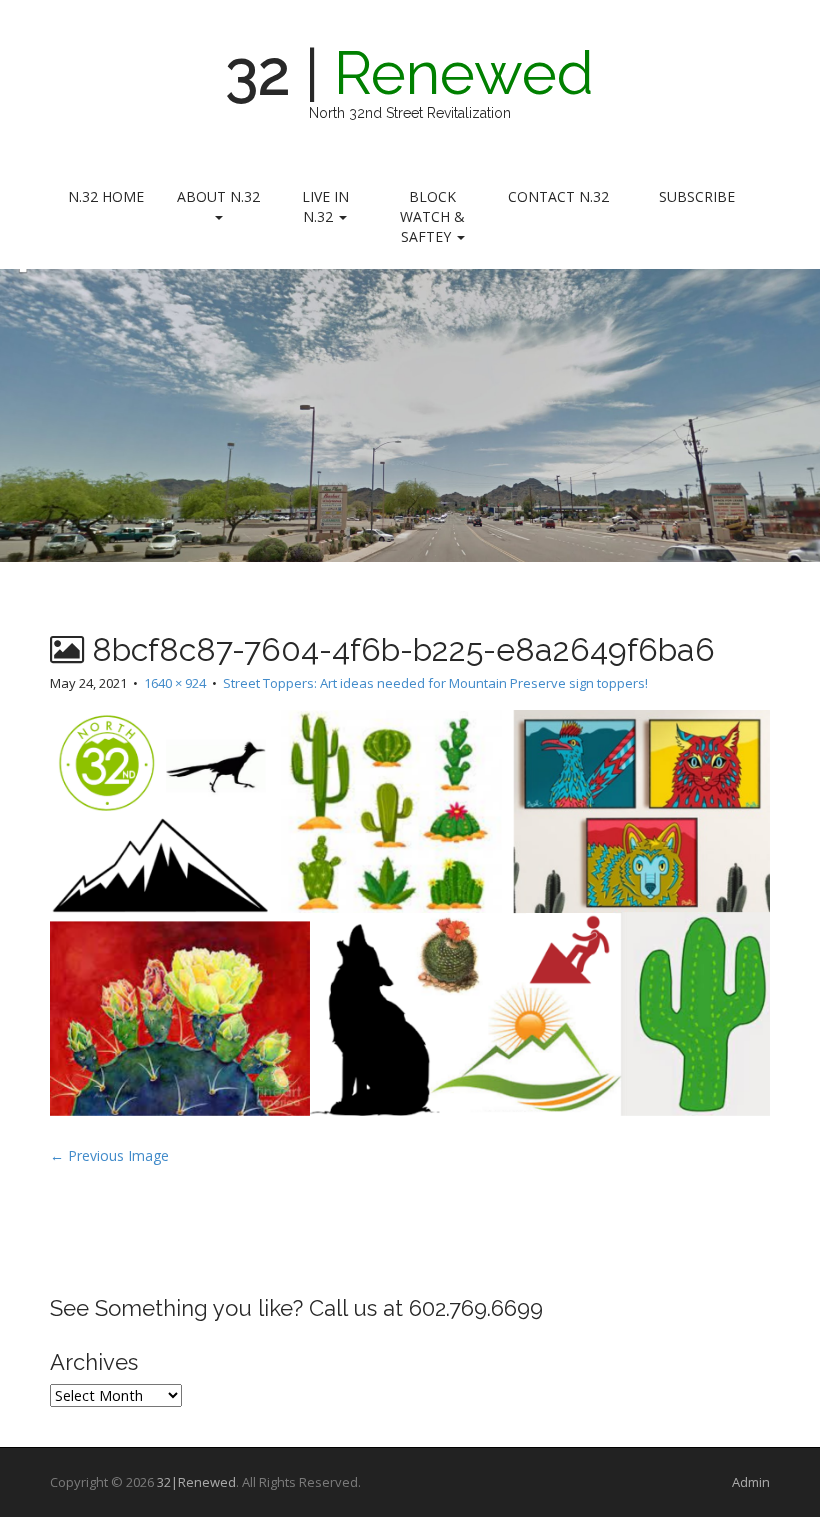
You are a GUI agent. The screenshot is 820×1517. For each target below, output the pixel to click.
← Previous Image (109, 1155)
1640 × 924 (175, 683)
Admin (751, 1482)
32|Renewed (196, 1482)
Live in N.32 (325, 206)
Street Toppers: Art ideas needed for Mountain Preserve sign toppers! (435, 683)
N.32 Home (106, 196)
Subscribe (697, 196)
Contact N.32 (558, 196)
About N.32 (218, 196)
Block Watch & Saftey (432, 216)
